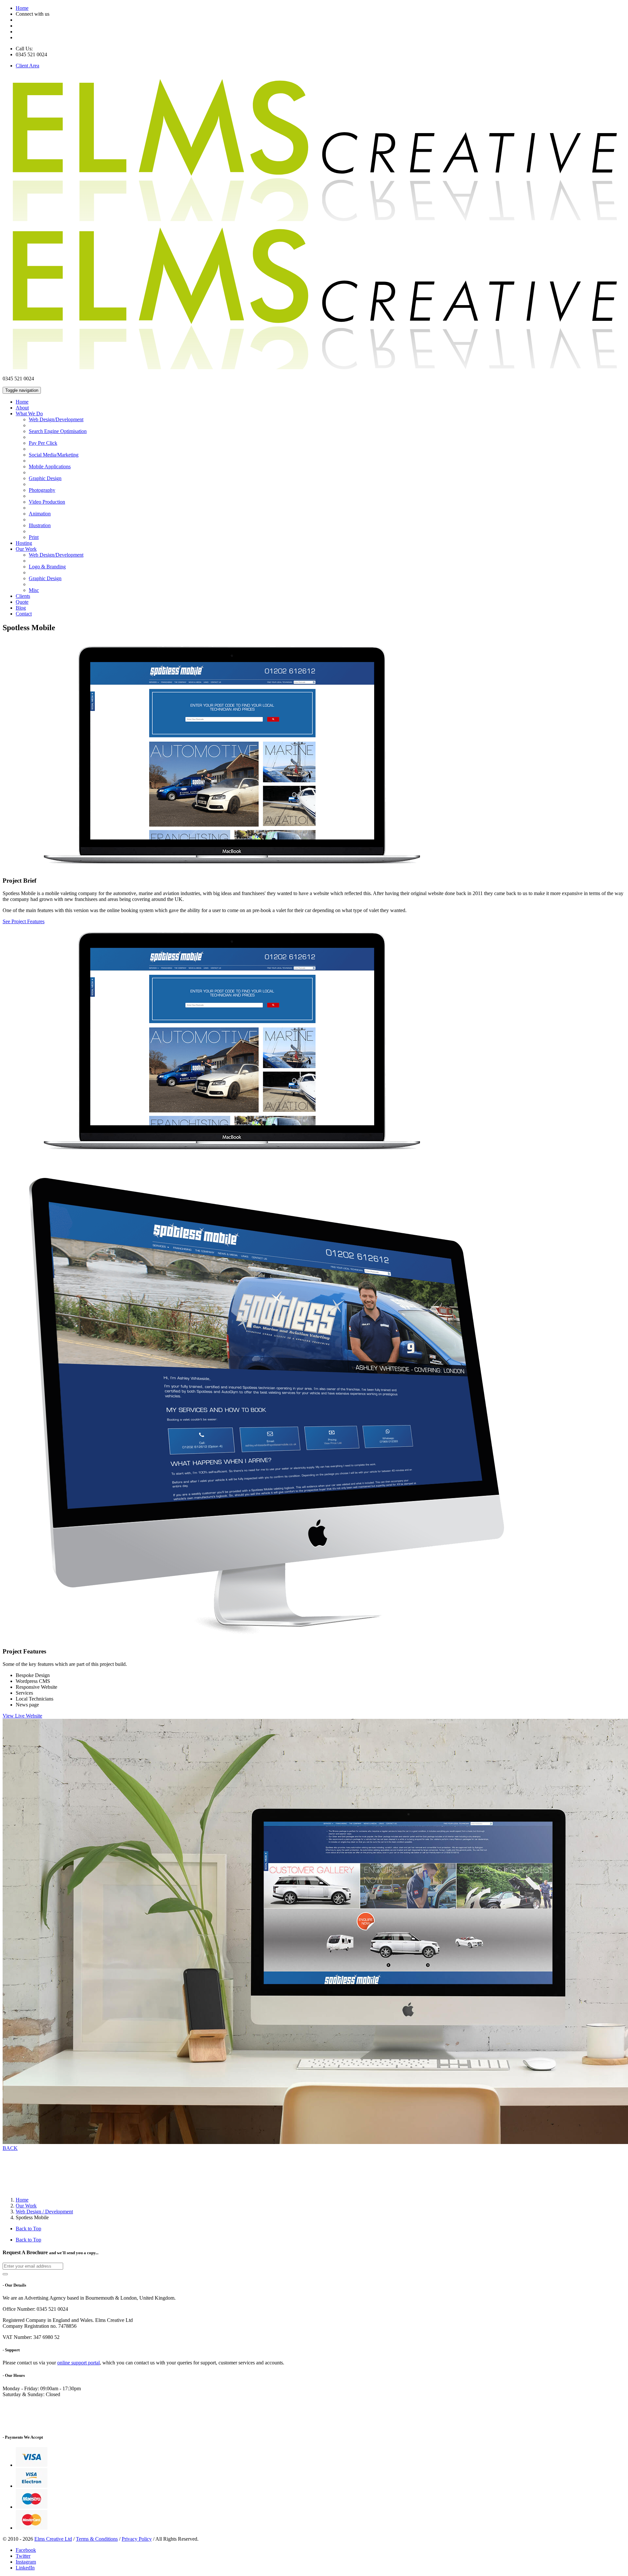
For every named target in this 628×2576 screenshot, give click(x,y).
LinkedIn (25, 2568)
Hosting (24, 543)
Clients (23, 596)
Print (34, 537)
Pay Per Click (43, 443)
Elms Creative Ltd (53, 2539)
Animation (40, 514)
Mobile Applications (50, 467)
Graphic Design (45, 478)
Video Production (47, 502)
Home (22, 8)
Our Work (26, 549)
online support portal (78, 2363)
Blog (21, 608)
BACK (10, 2148)
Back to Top (28, 2229)
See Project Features (24, 921)
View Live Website (22, 1716)
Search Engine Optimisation (58, 431)
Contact (24, 614)
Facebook (26, 2550)
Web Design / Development (44, 2212)
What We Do (29, 414)
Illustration (40, 525)
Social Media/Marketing (54, 455)
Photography (42, 490)
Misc (34, 590)
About (22, 408)
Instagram (26, 2562)
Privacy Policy (137, 2539)
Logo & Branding (47, 567)
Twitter (23, 2556)
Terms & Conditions (97, 2539)
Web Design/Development (56, 419)
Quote (22, 602)
